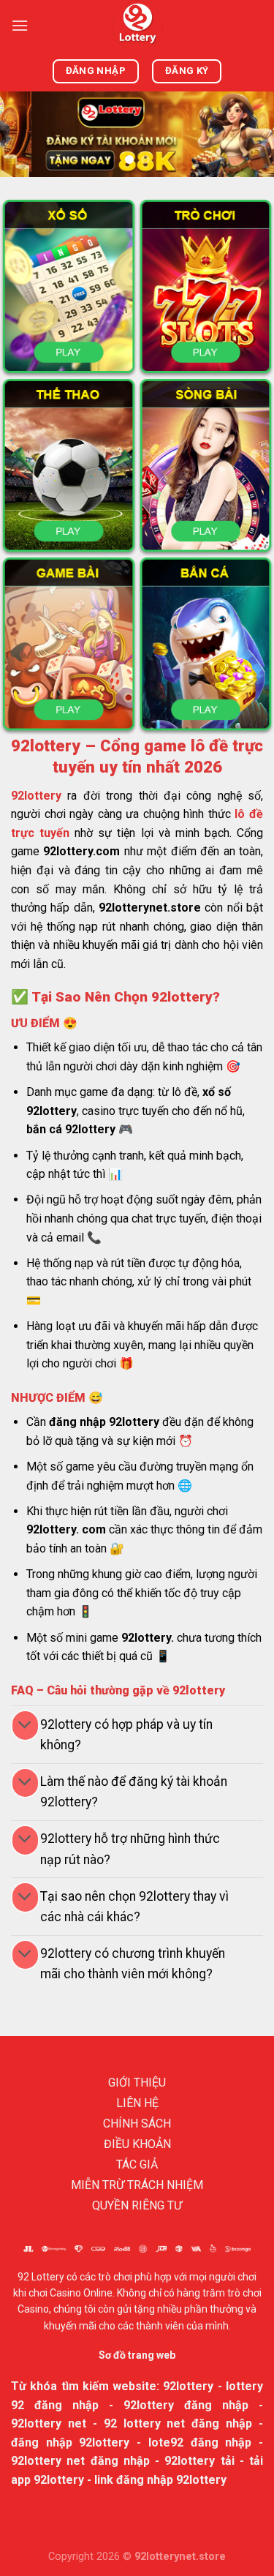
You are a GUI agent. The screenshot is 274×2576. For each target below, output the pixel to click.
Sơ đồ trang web (137, 2355)
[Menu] (20, 25)
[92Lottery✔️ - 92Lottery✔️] (137, 26)
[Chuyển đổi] (25, 1726)
